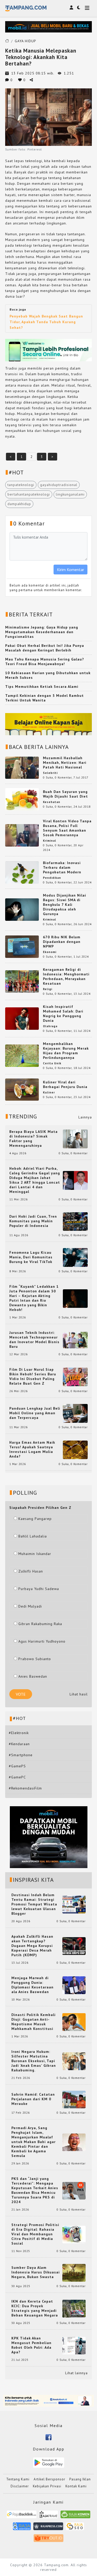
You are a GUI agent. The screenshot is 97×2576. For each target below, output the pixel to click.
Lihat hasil (79, 1694)
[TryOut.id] (48, 2540)
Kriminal (50, 841)
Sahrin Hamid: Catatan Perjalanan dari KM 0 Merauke (33, 2099)
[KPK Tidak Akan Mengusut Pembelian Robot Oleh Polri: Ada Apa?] (74, 2345)
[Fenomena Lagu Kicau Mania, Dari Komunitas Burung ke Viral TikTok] (75, 1257)
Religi (48, 989)
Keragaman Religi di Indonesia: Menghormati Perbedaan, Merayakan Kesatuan (66, 976)
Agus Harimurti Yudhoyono (42, 1641)
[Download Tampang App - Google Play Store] (49, 2462)
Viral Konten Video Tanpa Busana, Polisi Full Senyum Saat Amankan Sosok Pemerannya (67, 828)
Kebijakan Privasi (47, 2486)
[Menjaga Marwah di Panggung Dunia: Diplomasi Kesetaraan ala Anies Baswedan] (74, 1985)
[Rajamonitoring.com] (22, 2528)
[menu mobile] (87, 8)
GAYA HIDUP (25, 41)
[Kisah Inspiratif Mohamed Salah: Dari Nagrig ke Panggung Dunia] (22, 1018)
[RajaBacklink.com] (22, 2516)
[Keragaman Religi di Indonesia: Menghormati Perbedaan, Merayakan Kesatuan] (22, 981)
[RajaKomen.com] (75, 2516)
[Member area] (71, 7)
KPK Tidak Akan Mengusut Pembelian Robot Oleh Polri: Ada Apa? (31, 2345)
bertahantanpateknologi (29, 494)
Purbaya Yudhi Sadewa (39, 1589)
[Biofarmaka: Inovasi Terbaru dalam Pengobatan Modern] (22, 872)
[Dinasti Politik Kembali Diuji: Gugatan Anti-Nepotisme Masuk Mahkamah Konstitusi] (74, 2022)
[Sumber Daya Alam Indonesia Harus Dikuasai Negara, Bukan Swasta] (74, 2272)
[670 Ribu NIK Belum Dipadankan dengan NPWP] (22, 946)
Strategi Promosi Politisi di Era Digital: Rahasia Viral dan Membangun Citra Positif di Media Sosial (35, 2234)
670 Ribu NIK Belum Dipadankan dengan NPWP (62, 942)
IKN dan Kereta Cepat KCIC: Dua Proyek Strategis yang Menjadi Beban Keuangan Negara (35, 2308)
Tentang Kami (18, 2479)
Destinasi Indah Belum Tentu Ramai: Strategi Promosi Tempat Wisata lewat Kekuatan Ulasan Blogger (34, 1904)
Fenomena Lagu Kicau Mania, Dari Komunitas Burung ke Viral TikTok (31, 1257)
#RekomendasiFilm (25, 1788)
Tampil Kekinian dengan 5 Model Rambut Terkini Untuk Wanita (44, 698)
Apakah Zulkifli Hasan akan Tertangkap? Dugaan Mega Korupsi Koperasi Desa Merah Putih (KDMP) (32, 1946)
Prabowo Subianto (35, 1659)
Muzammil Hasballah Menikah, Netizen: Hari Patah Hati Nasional (65, 763)
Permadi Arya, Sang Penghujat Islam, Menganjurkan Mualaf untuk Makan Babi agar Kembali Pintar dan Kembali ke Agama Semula (33, 2142)
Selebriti (50, 773)
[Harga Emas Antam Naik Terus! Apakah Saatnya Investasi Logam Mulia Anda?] (75, 1449)
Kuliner (49, 1092)
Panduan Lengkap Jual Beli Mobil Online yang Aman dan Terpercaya (35, 1413)
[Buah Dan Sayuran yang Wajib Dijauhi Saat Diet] (22, 799)
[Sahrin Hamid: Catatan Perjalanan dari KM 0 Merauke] (74, 2099)
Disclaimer (20, 2486)
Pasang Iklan (80, 2479)
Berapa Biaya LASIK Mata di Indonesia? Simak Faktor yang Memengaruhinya (33, 1139)
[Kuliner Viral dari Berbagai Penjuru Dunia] (22, 1089)
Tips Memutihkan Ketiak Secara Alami (42, 687)
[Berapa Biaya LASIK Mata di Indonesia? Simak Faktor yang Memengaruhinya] (75, 1139)
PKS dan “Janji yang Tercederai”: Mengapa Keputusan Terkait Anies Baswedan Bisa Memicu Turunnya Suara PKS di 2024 (35, 2190)
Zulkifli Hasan (31, 1571)
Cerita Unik (52, 1063)
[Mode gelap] (79, 7)
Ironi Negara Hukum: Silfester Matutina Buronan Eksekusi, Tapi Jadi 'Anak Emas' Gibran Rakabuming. (34, 2061)
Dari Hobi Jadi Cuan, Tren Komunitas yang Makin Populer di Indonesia (33, 1221)
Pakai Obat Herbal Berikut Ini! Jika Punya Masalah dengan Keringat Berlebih (45, 648)
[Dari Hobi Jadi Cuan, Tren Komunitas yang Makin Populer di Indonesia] (75, 1221)
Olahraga (50, 1026)
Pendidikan (52, 878)
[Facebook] (48, 2437)
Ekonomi (50, 952)
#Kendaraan (19, 1744)
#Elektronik (19, 1733)
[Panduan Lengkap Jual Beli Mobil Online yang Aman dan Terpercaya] (75, 1413)
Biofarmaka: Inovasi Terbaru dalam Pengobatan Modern (62, 867)
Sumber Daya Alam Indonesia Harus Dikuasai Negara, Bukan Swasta (36, 2272)
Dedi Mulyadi (30, 1606)
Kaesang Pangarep (35, 1519)
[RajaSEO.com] (75, 2528)
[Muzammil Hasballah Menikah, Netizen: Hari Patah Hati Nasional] (22, 767)
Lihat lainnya (76, 2373)
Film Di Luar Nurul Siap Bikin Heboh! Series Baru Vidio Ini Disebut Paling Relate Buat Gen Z (33, 1376)
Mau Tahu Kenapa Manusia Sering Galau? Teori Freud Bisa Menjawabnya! (45, 662)
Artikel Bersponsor (49, 2479)
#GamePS (17, 1766)
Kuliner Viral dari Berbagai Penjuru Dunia (65, 1084)
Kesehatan (52, 802)
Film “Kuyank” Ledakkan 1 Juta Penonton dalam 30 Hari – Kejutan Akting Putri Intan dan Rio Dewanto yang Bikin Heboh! (34, 1298)
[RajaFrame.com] (49, 2516)
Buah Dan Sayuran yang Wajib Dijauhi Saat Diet (65, 794)
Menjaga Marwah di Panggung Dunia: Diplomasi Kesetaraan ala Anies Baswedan (32, 1985)
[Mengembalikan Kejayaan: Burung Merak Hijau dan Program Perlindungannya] (22, 1055)
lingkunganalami (70, 494)
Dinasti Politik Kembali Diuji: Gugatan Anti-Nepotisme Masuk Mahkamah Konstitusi (33, 2022)
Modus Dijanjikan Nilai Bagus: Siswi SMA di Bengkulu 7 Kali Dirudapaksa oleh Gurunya (65, 905)
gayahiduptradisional (59, 485)
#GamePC (17, 1777)
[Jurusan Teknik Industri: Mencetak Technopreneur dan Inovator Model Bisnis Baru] (75, 1340)
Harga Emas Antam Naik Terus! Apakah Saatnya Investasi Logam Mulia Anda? (32, 1449)
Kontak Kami (76, 2486)
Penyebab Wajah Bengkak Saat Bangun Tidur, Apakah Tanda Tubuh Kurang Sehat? (46, 322)
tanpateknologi (21, 485)
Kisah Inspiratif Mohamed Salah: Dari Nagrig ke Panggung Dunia (63, 1014)
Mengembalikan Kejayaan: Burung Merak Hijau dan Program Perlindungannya (66, 1051)
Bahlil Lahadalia (33, 1536)
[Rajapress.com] (48, 2528)
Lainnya (85, 1117)
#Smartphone (21, 1755)
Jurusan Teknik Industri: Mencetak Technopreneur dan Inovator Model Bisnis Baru (34, 1340)
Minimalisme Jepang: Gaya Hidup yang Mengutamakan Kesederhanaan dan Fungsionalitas (42, 632)
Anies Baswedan (33, 1676)
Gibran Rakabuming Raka (40, 1624)
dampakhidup (19, 504)
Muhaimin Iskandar (35, 1554)
